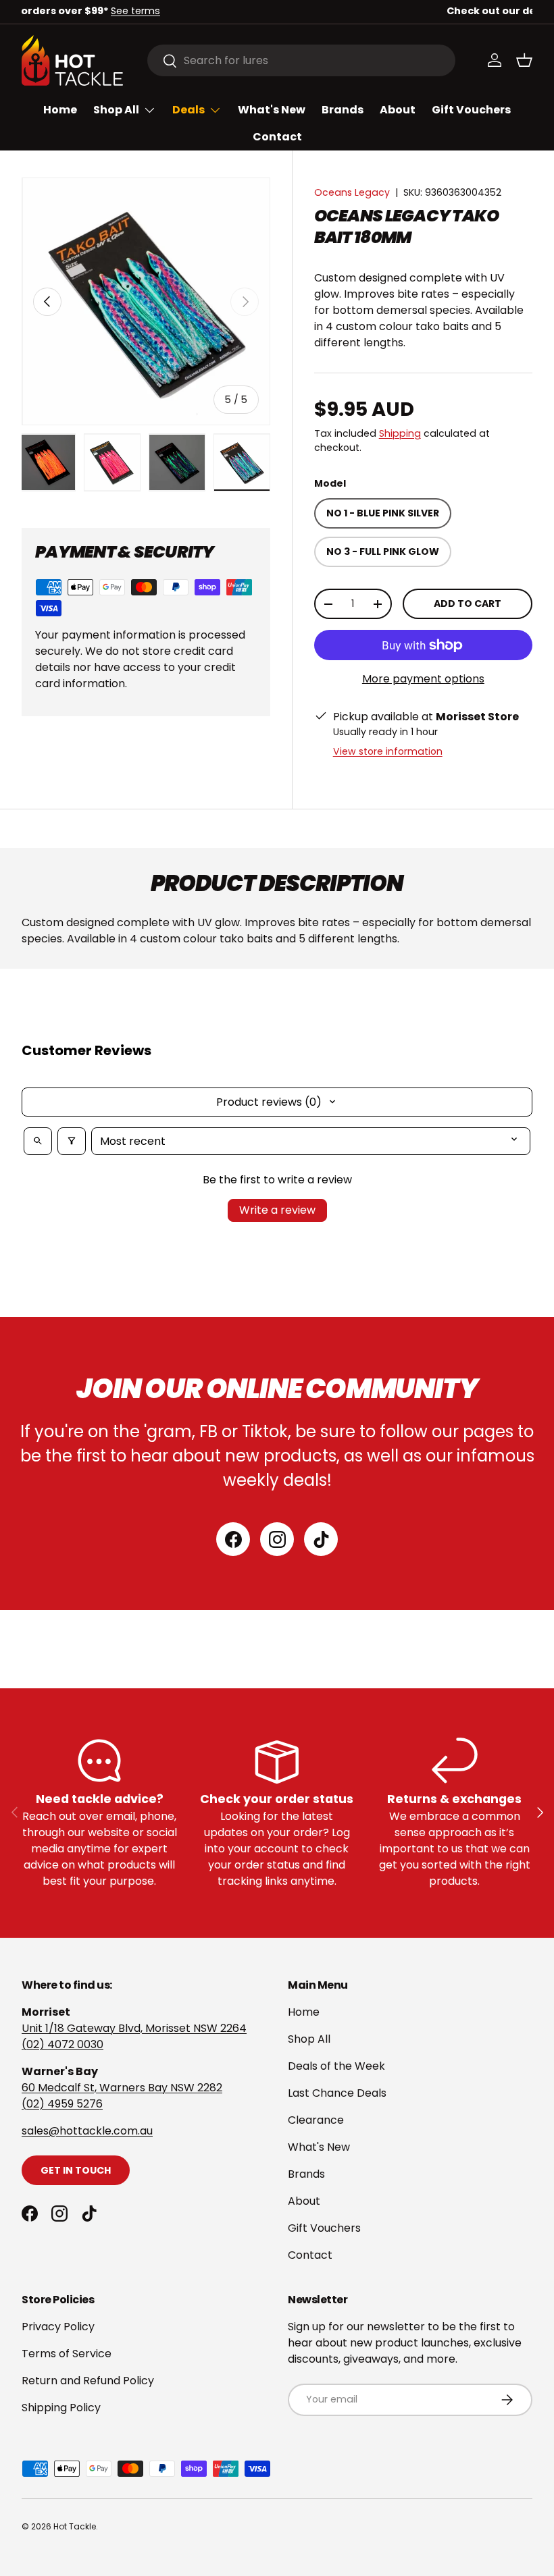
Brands (343, 110)
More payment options (423, 679)
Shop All (309, 2039)
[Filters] (72, 1141)
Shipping (400, 433)
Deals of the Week (336, 2066)
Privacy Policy (58, 2327)
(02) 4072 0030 (62, 2044)
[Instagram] (277, 1539)
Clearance (316, 2120)
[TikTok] (321, 1539)
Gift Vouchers (471, 110)
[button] (524, 60)
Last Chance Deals (337, 2093)
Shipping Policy (61, 2408)
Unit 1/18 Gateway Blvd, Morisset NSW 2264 (134, 2028)
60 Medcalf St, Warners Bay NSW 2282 (122, 2088)
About (398, 110)
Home (60, 110)
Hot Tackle (75, 2526)
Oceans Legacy (352, 192)
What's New (272, 110)
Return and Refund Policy (88, 2381)
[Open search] (38, 1141)
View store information (388, 751)
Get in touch (76, 2170)
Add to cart (468, 603)
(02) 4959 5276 (62, 2104)
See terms (366, 11)
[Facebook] (233, 1539)
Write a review (277, 1210)
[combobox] (301, 60)
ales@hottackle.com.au (90, 2131)
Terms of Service (67, 2354)
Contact (277, 137)
